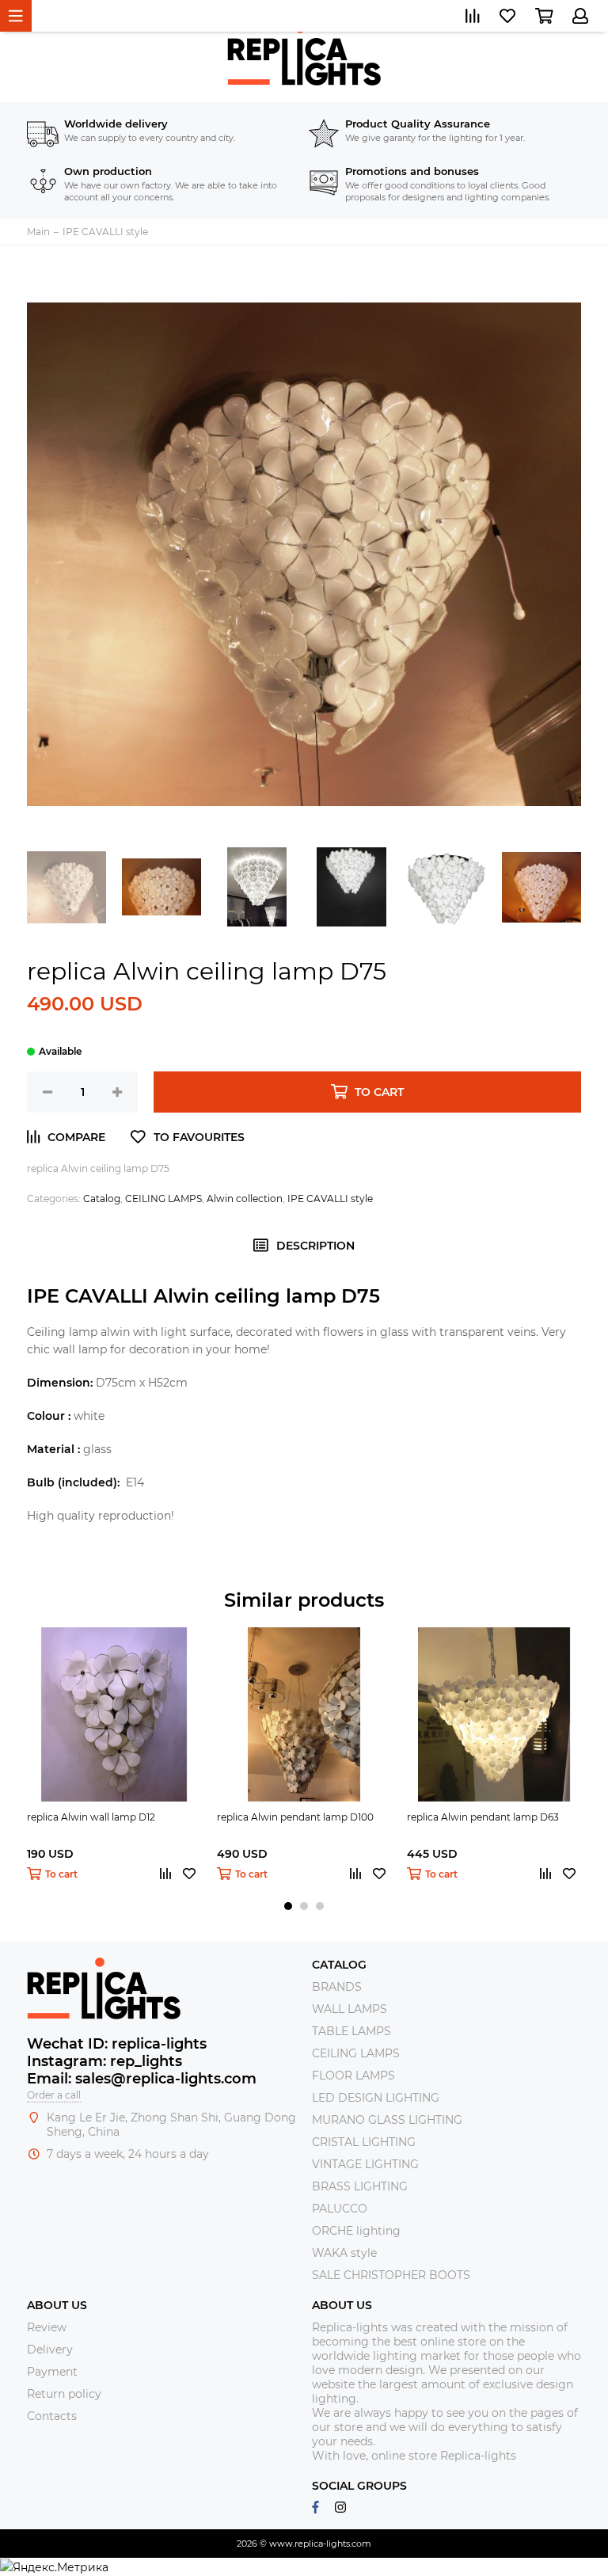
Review (47, 2327)
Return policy (64, 2394)
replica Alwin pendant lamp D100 (295, 1817)
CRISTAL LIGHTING (364, 2142)
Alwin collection (245, 1199)
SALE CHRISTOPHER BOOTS (391, 2275)
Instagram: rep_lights (104, 2061)
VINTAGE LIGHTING (365, 2164)
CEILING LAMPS (163, 1199)
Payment (52, 2372)
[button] (288, 1906)
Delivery (50, 2350)
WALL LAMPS (350, 2009)
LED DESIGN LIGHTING (376, 2098)
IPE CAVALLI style (330, 1199)
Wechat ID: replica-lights (117, 2044)
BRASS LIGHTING (360, 2186)
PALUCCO (340, 2209)
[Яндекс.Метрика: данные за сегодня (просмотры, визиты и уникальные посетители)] (54, 2567)
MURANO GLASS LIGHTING (387, 2120)
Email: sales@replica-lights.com (142, 2079)
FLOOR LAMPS (353, 2076)
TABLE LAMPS (351, 2031)
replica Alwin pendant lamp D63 (483, 1817)
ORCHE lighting (356, 2231)
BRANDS (337, 1987)
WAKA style (344, 2253)
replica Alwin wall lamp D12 (91, 1817)
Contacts (52, 2416)
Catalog (102, 1199)
